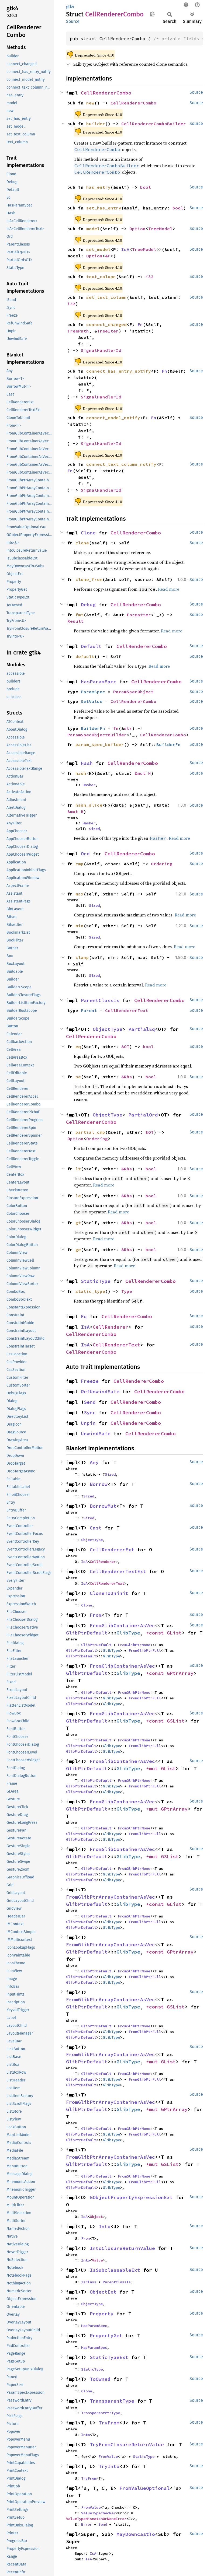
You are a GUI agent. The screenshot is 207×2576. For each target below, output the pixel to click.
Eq (84, 1316)
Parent (89, 1010)
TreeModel (160, 229)
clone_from (89, 579)
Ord (85, 854)
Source (73, 21)
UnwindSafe (96, 1434)
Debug (88, 605)
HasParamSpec (99, 682)
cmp (80, 864)
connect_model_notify (113, 418)
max (80, 894)
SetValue (92, 701)
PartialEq (142, 1029)
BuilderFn (93, 728)
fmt (80, 615)
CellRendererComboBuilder (154, 124)
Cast (96, 1528)
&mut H (143, 773)
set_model (98, 249)
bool (146, 187)
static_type (90, 1291)
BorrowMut (103, 1506)
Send (90, 1402)
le (78, 1196)
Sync (90, 1413)
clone (82, 543)
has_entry (98, 187)
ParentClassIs (100, 1000)
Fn (140, 324)
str (128, 728)
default (85, 656)
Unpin (88, 1423)
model (93, 229)
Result (75, 621)
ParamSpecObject (133, 692)
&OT (125, 1046)
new (90, 103)
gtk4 (70, 7)
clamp (82, 957)
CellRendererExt (112, 1550)
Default (91, 646)
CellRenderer (111, 1327)
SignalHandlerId (101, 350)
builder (96, 124)
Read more (169, 589)
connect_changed (106, 324)
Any (94, 1462)
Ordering (162, 864)
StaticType (96, 1281)
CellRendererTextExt (118, 1571)
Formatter (139, 615)
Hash (87, 763)
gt (78, 1223)
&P (108, 256)
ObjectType (108, 1029)
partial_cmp (90, 1132)
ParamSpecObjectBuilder (97, 735)
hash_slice (89, 805)
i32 (150, 276)
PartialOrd (143, 1115)
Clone (88, 533)
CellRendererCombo (106, 93)
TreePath (78, 331)
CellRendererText (127, 1010)
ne (78, 1077)
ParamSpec (93, 692)
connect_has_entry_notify (119, 371)
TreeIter (108, 331)
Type (127, 1291)
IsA (125, 249)
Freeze (90, 1381)
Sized (94, 829)
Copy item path (152, 14)
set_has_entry (104, 208)
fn (116, 728)
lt (78, 1169)
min (80, 926)
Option (137, 229)
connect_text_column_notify (121, 464)
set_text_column (106, 297)
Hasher (89, 785)
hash (81, 773)
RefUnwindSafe (100, 1392)
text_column (101, 276)
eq (78, 1046)
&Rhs (127, 1077)
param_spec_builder (100, 744)
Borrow (99, 1484)
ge (78, 1249)
